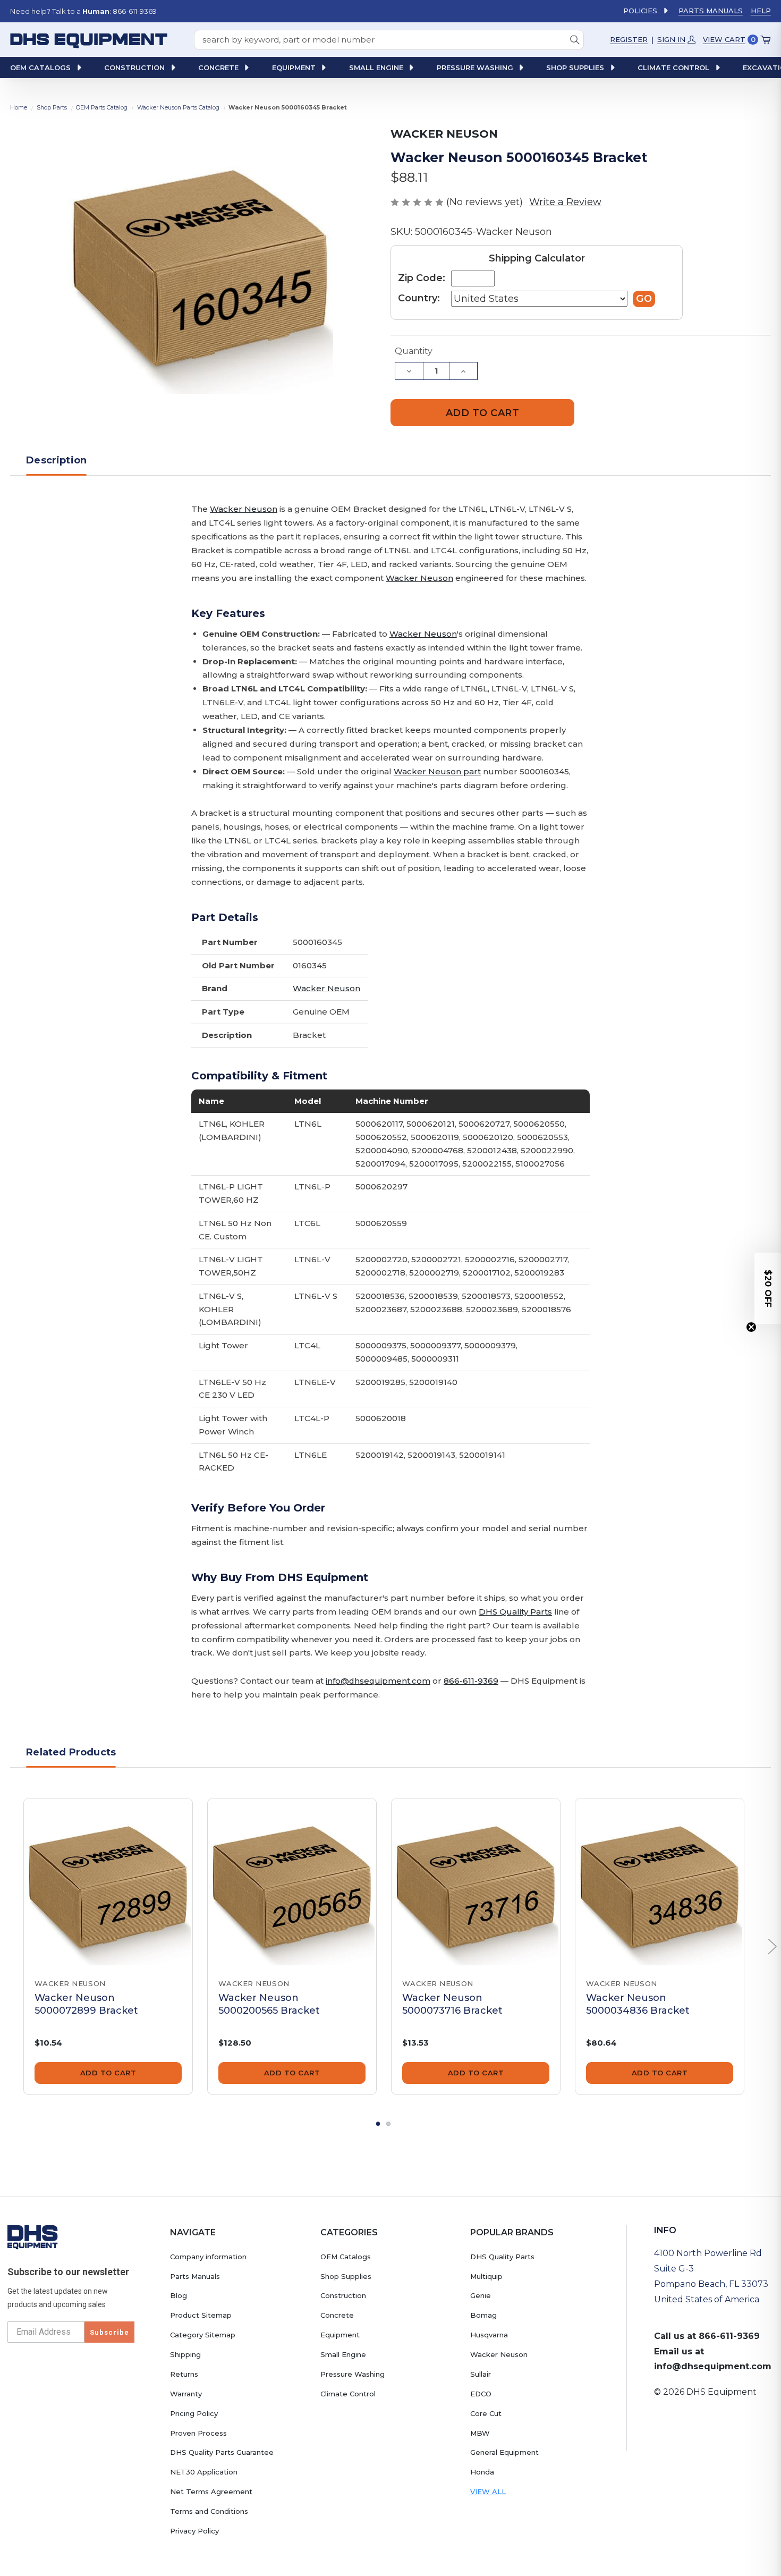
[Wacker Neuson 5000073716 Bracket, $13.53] (476, 1883)
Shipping (185, 2354)
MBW (480, 2433)
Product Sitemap (201, 2315)
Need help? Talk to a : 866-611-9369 (83, 11)
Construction (343, 2295)
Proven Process (198, 2433)
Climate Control (348, 2394)
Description (56, 460)
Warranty (186, 2394)
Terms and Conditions (209, 2511)
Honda (482, 2472)
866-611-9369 (471, 1681)
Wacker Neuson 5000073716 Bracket (452, 2004)
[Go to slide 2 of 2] (388, 2124)
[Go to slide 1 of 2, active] (378, 2124)
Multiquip (486, 2276)
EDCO (481, 2394)
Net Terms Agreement (211, 2491)
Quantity (414, 351)
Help (761, 11)
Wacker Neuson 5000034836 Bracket (638, 2004)
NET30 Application (204, 2472)
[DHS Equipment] (33, 2237)
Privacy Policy (194, 2531)
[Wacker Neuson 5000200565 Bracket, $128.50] (292, 1883)
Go (644, 299)
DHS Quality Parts (515, 1612)
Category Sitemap (203, 2335)
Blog (179, 2295)
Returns (184, 2374)
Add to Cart (108, 2073)
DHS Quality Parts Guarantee (222, 2452)
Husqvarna (489, 2335)
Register (629, 39)
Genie (481, 2295)
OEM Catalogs (346, 2257)
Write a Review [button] (565, 202)
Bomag (483, 2315)
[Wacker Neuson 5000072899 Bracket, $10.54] (108, 1883)
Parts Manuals (711, 11)
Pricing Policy (194, 2413)
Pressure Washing (353, 2374)
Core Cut (486, 2413)
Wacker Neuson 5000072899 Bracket (86, 2004)
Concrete (337, 2315)
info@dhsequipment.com (378, 1681)
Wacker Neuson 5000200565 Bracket (269, 2004)
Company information (208, 2257)
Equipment (340, 2335)
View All (488, 2491)
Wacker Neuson (244, 509)
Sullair (481, 2374)
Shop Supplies (346, 2276)
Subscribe (109, 2332)
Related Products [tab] (71, 1752)
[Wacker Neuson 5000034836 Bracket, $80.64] (660, 1883)
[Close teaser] (751, 1327)
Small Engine (343, 2354)
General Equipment (504, 2452)
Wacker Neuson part (437, 771)
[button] (768, 1288)
